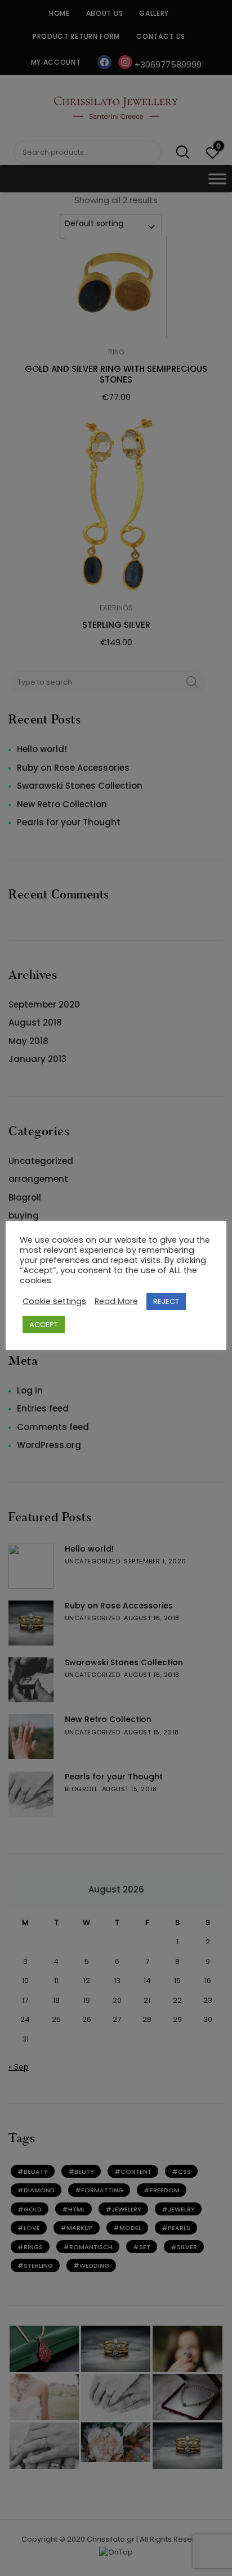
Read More (116, 1301)
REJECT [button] (166, 1302)
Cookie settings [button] (54, 1301)
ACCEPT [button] (44, 1325)
